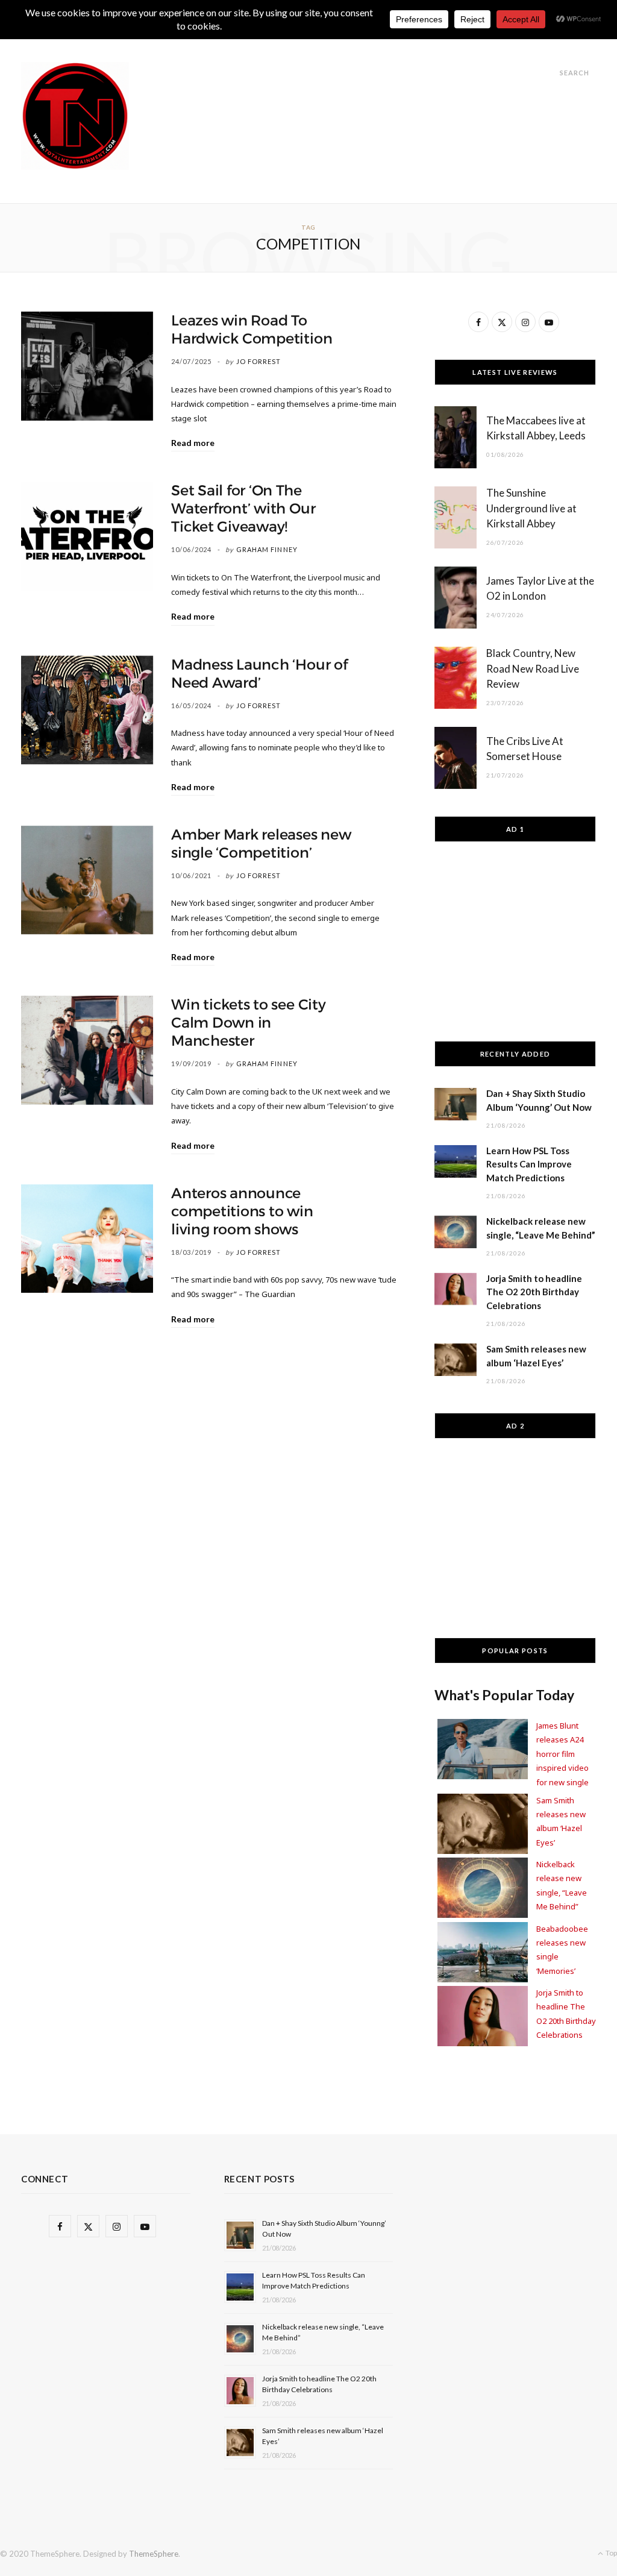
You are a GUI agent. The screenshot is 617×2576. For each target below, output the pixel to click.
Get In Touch (340, 43)
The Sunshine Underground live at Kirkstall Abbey (531, 508)
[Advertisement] (377, 89)
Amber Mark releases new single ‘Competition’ (261, 844)
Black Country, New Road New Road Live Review (533, 669)
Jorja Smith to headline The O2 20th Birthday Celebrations (534, 1292)
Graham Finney (267, 549)
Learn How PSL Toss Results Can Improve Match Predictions (529, 1164)
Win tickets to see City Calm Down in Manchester (248, 1023)
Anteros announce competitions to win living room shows (242, 1211)
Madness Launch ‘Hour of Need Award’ (259, 674)
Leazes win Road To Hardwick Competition (252, 330)
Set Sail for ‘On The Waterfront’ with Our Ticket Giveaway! (243, 509)
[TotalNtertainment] (75, 116)
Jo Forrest (259, 361)
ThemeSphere (154, 2554)
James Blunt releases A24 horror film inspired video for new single (562, 1754)
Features (267, 43)
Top (611, 2553)
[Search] (549, 73)
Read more (193, 443)
